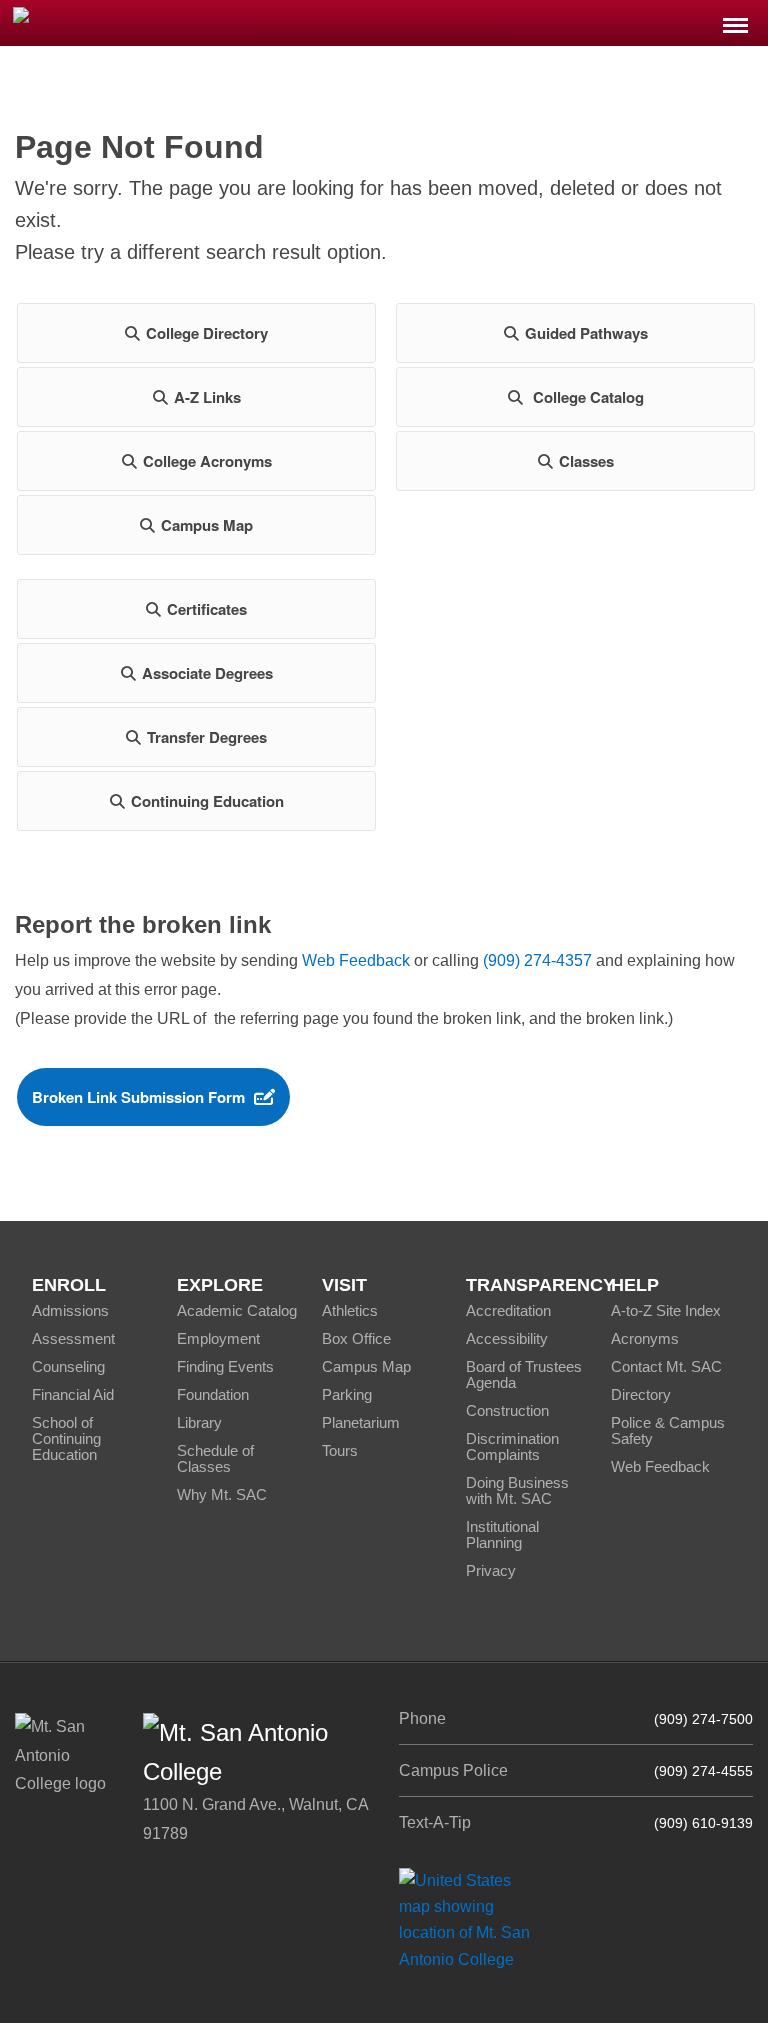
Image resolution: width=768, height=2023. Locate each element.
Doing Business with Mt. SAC (517, 1490)
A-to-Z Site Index (666, 1310)
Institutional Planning (502, 1534)
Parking (347, 1394)
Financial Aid (73, 1394)
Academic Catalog (237, 1310)
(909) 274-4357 (537, 960)
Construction (507, 1410)
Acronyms (645, 1338)
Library (199, 1422)
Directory (641, 1394)
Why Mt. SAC (222, 1494)
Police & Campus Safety (668, 1430)
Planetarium (361, 1422)
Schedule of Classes (215, 1458)
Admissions (70, 1310)
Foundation (213, 1394)
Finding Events (225, 1366)
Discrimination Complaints (512, 1446)
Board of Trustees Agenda (524, 1374)
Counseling (68, 1366)
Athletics (350, 1310)
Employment (218, 1338)
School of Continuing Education (66, 1438)
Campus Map (366, 1366)
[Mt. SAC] (160, 21)
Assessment (73, 1338)
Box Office (356, 1338)
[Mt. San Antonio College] (471, 1919)
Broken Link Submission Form (138, 1097)
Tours (340, 1450)
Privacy (491, 1570)
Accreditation (508, 1310)
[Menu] (735, 19)
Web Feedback (356, 960)
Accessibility (507, 1338)
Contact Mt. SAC (666, 1366)
